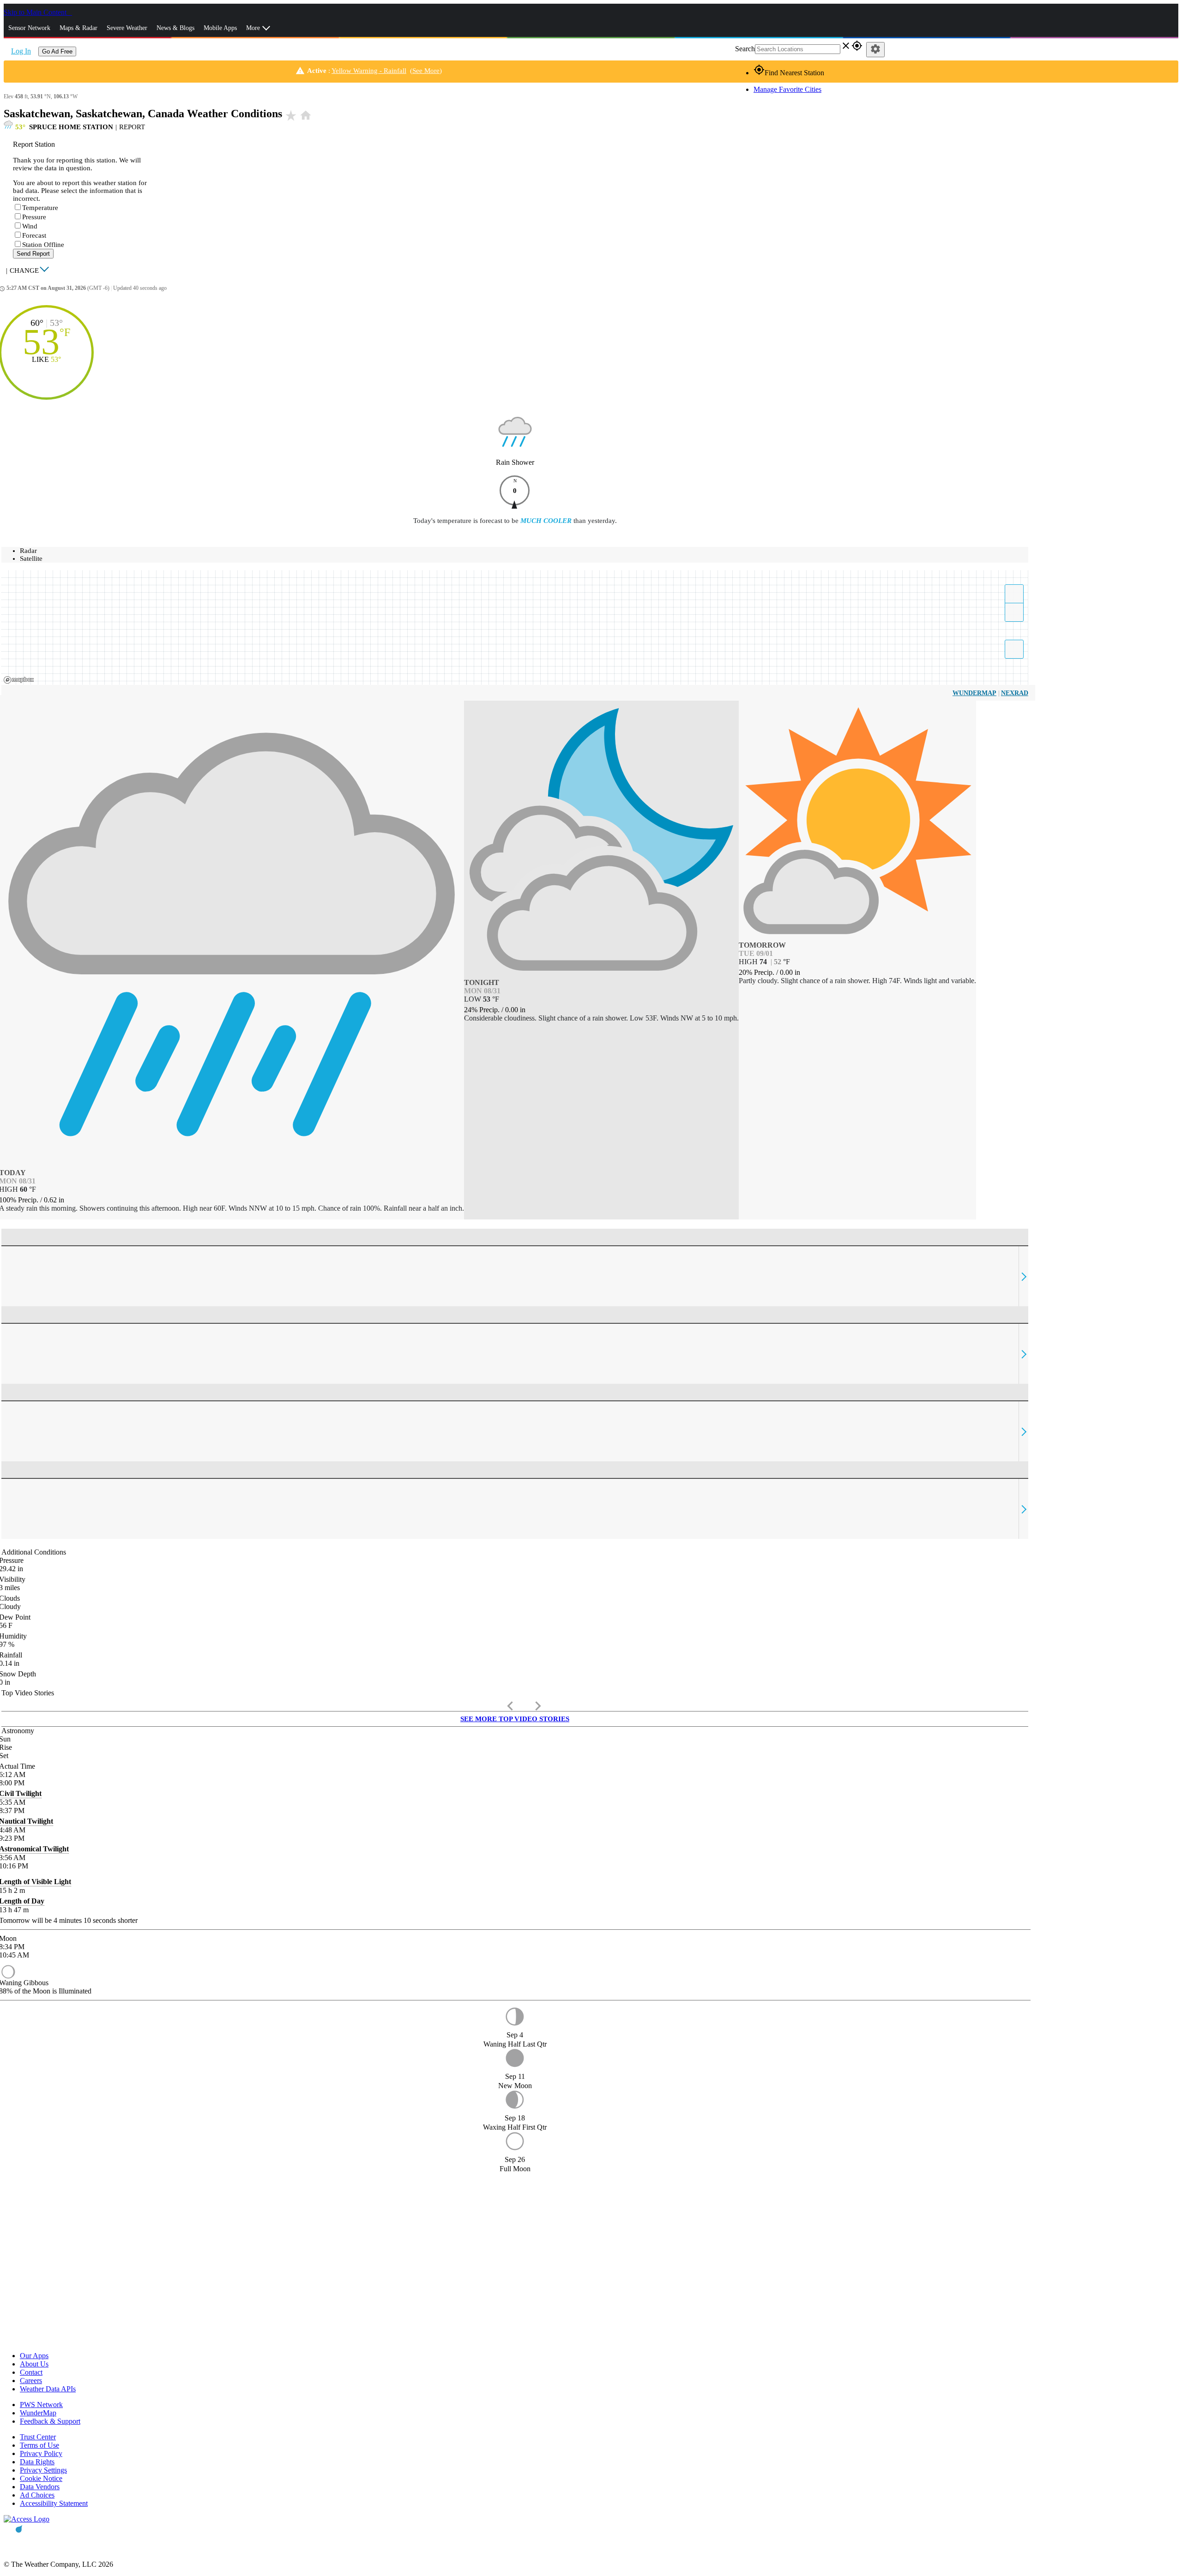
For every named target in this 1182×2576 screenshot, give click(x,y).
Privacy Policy (41, 2453)
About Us (34, 2364)
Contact (31, 2372)
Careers (31, 2381)
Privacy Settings (43, 2470)
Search (745, 49)
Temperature (40, 208)
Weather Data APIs (48, 2389)
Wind (30, 226)
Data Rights (37, 2462)
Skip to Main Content (36, 12)
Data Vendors (40, 2487)
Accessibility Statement (54, 2503)
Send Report (33, 254)
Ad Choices (37, 2495)
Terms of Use (39, 2445)
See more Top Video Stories (515, 1719)
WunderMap (974, 693)
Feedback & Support (50, 2421)
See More (426, 71)
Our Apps (34, 2356)
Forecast (34, 235)
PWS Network (41, 2405)
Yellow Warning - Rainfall (369, 71)
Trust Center (38, 2437)
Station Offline (43, 245)
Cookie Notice (41, 2478)
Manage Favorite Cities (787, 89)
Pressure (34, 217)
